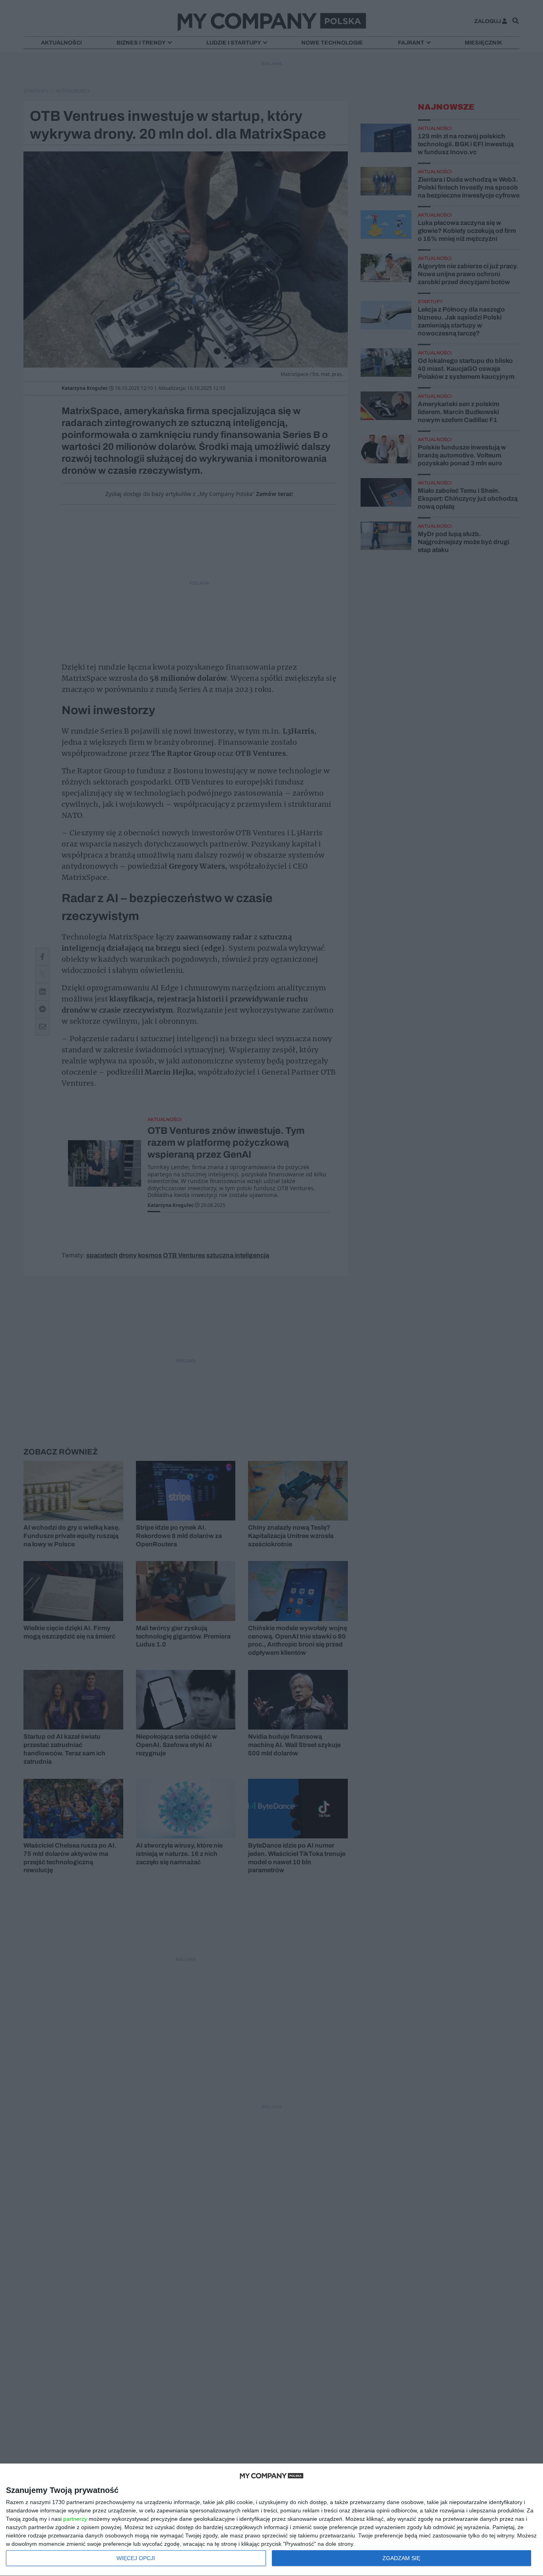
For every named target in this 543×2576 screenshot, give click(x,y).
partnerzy (75, 2519)
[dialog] (271, 2520)
